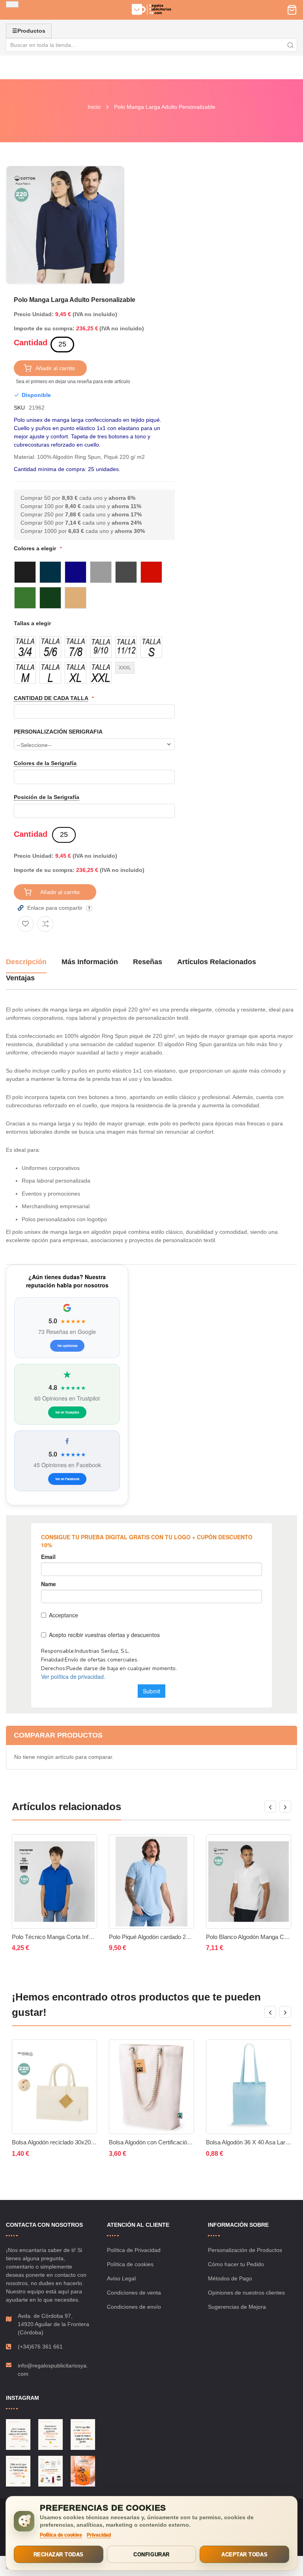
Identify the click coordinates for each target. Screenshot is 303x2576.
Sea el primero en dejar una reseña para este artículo (73, 382)
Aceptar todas (244, 2555)
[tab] (26, 965)
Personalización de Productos (245, 2250)
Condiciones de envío (134, 2307)
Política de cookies (130, 2264)
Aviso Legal (121, 2278)
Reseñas (148, 962)
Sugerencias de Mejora (237, 2307)
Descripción (26, 962)
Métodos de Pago (230, 2278)
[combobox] (151, 45)
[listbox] (94, 585)
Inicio (94, 107)
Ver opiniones (67, 1346)
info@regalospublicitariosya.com (53, 2370)
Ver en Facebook (67, 1479)
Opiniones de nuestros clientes (246, 2293)
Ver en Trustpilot (67, 1412)
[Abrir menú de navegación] (12, 4)
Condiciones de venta (134, 2293)
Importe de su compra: (44, 328)
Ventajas (20, 978)
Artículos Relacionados (217, 962)
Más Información (90, 962)
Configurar (151, 2555)
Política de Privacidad (134, 2250)
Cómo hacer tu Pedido (236, 2264)
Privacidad (99, 2535)
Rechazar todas (59, 2555)
